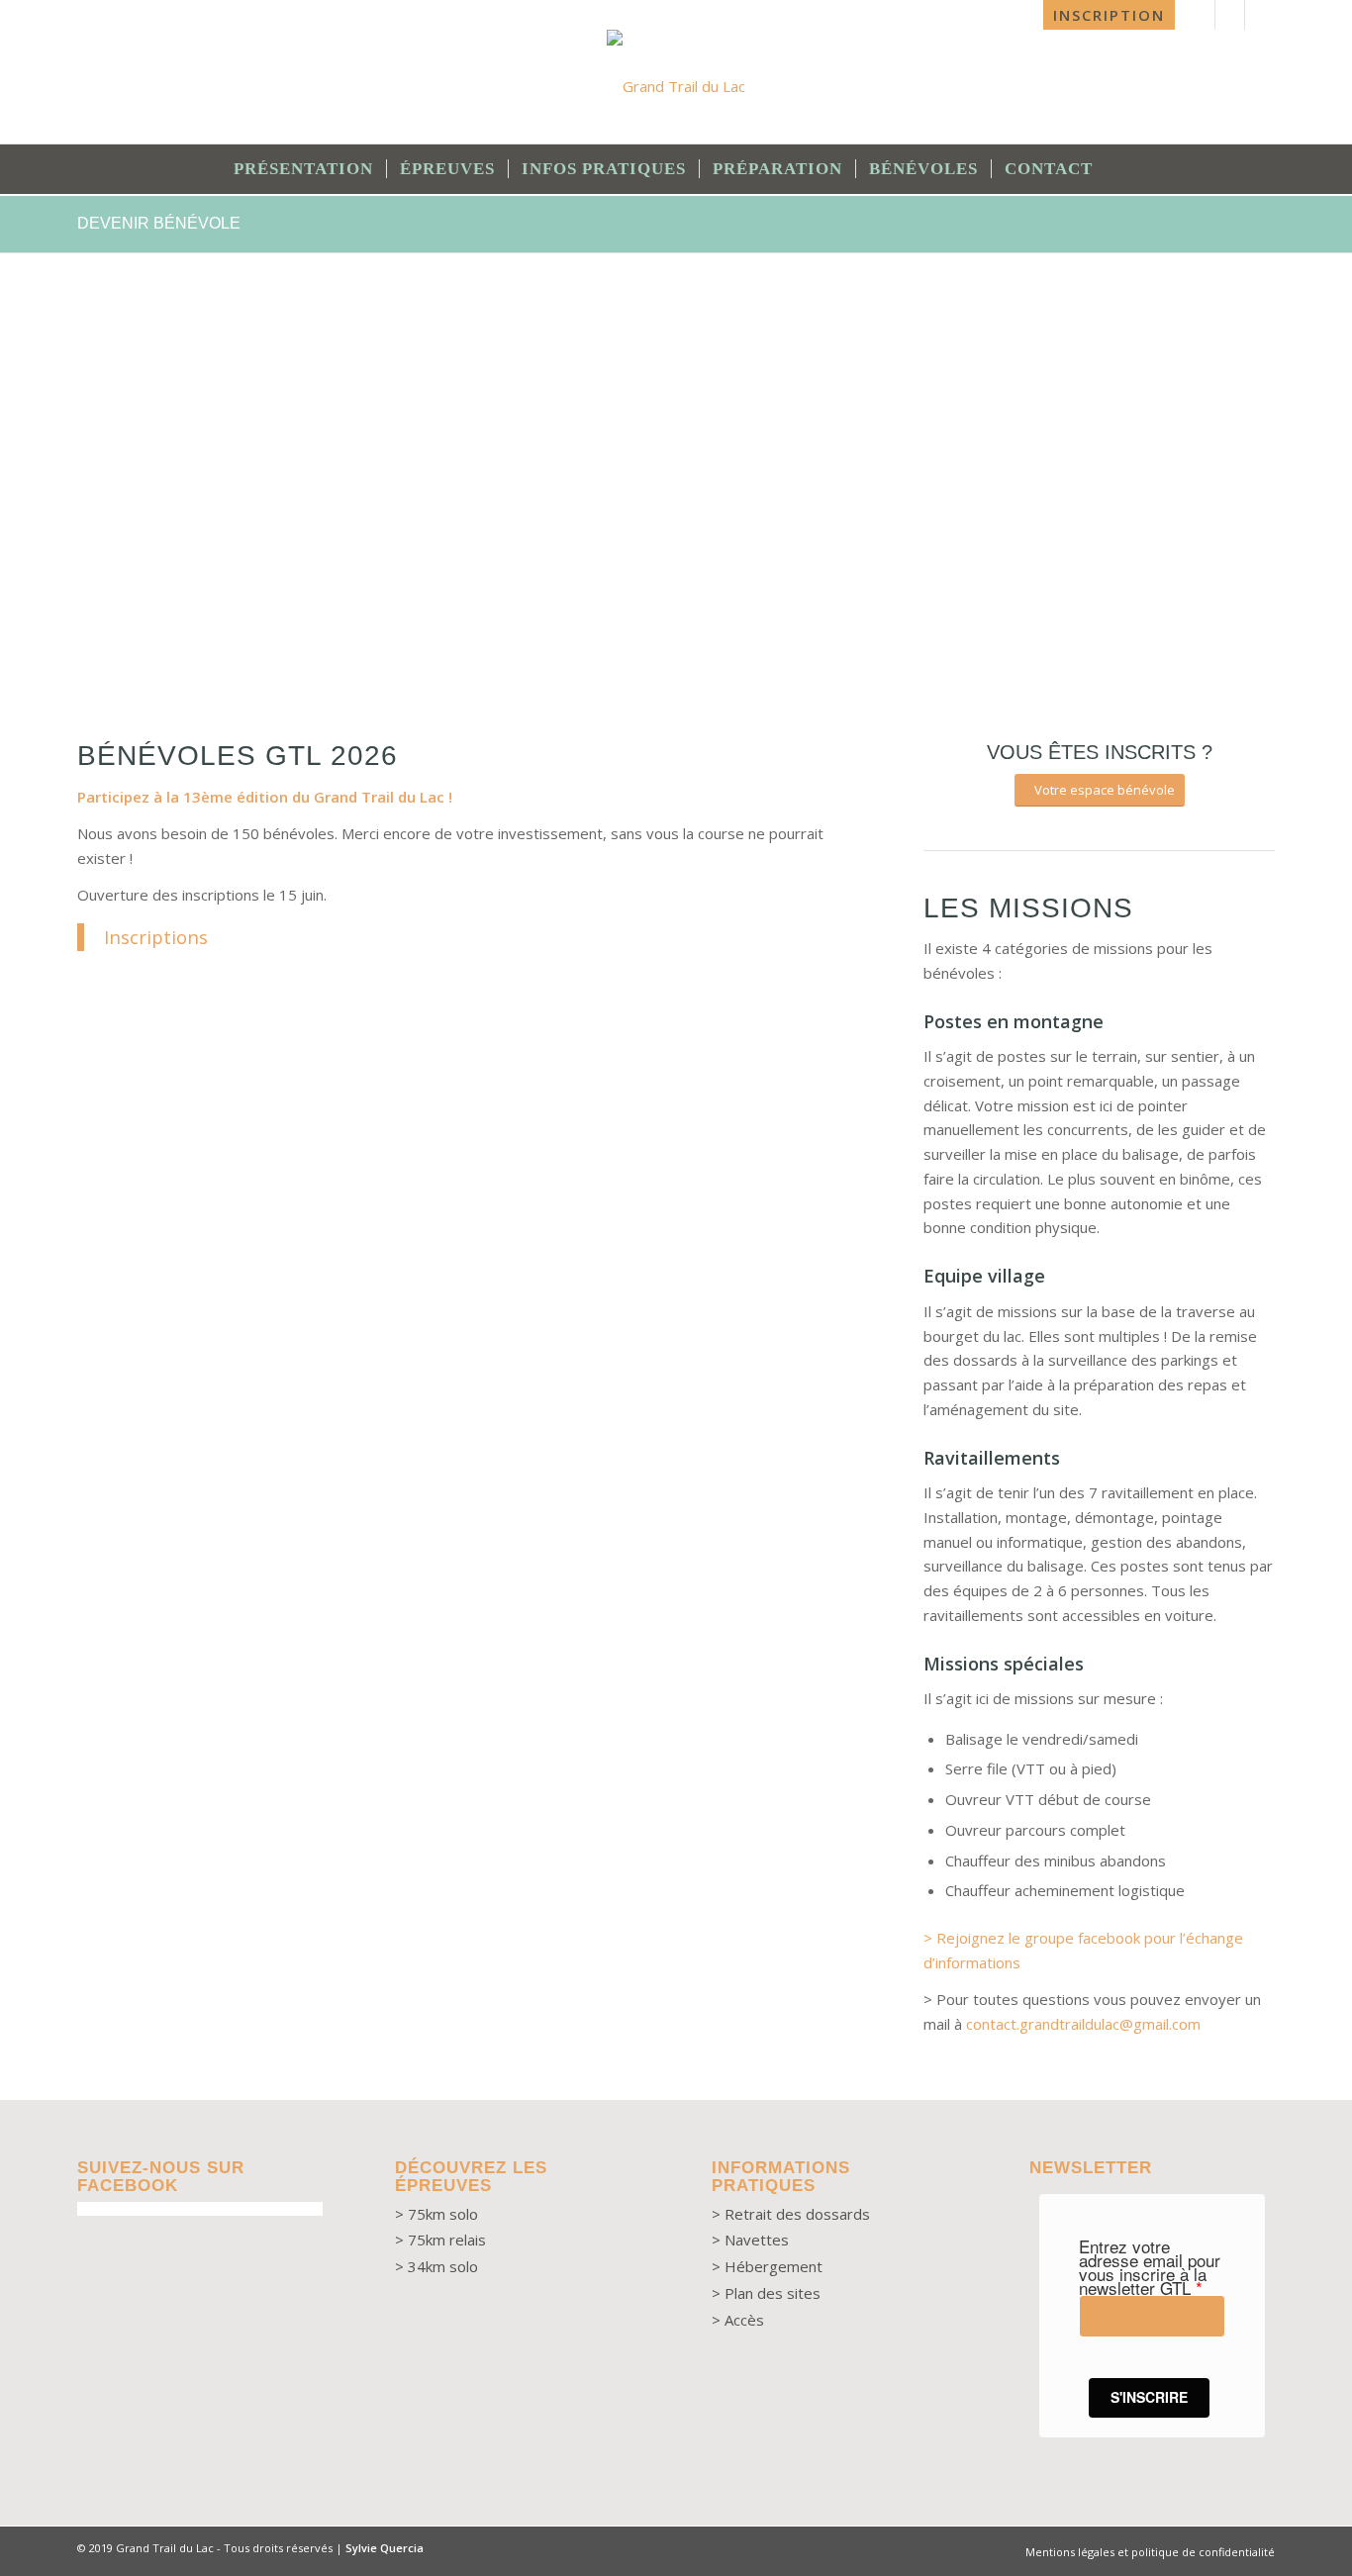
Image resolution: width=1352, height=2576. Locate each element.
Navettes (757, 2240)
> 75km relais (440, 2240)
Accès (744, 2320)
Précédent (122, 497)
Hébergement (772, 2266)
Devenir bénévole (159, 223)
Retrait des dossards (797, 2214)
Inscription (1109, 15)
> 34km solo (436, 2266)
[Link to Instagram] (1260, 15)
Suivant (1230, 497)
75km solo (443, 2214)
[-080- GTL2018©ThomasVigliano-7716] (505, 625)
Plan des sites (773, 2293)
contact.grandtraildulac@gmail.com (1083, 2024)
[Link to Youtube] (1230, 15)
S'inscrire (1149, 2397)
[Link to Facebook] (1200, 15)
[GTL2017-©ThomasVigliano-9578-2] (969, 625)
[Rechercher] (1119, 169)
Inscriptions (156, 937)
